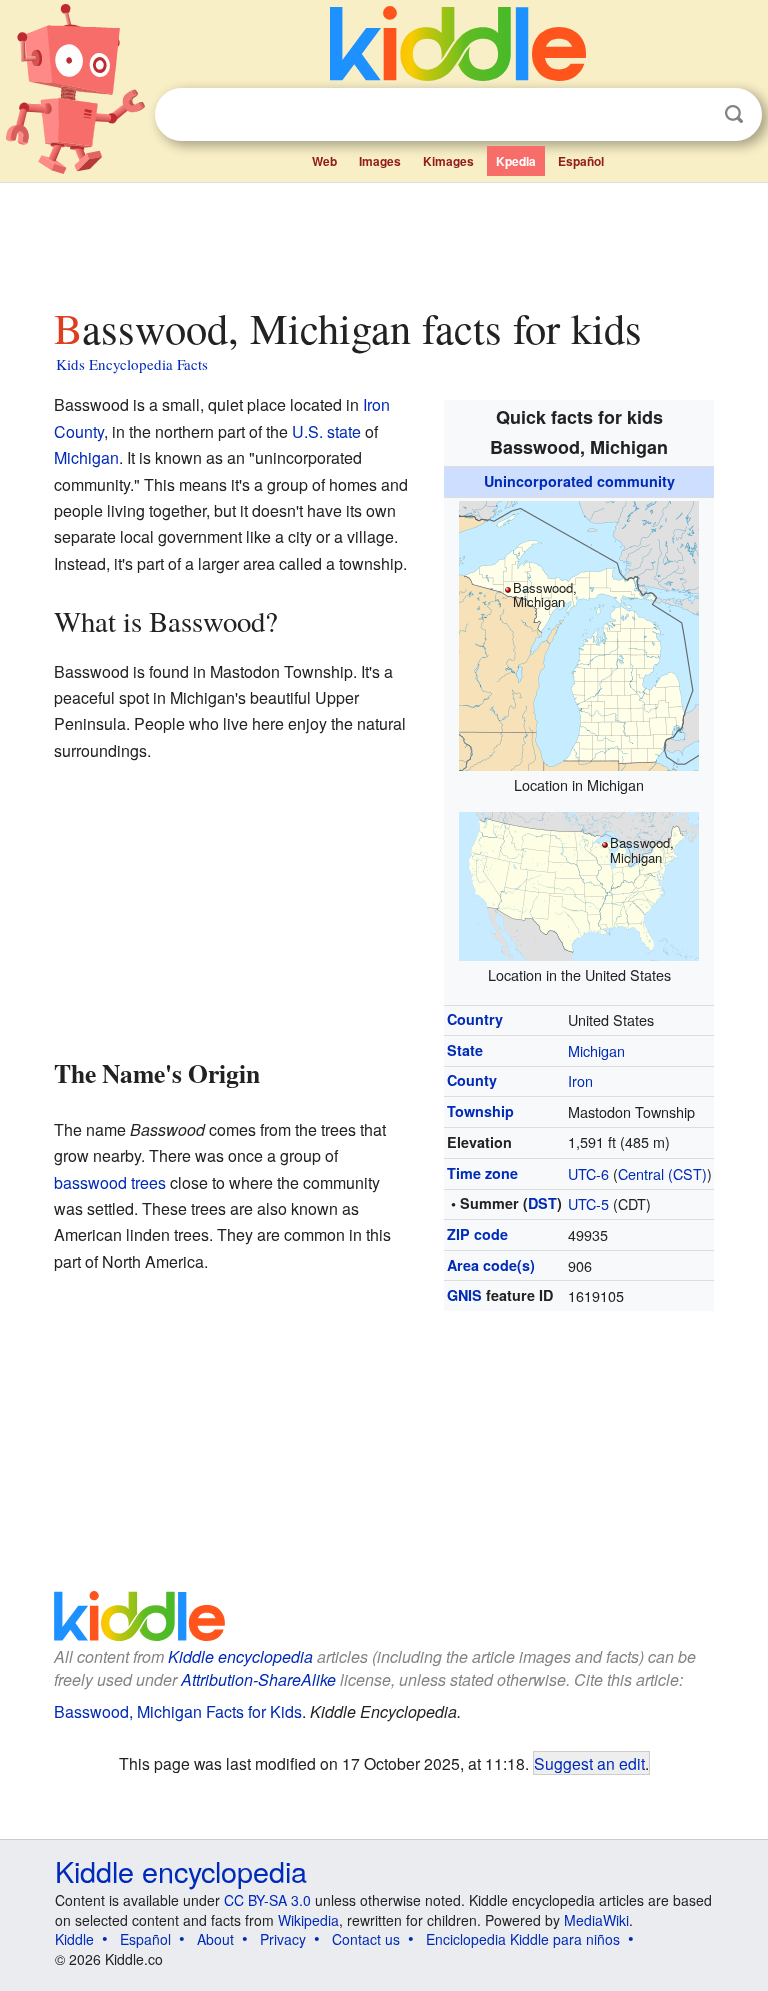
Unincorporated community (579, 481)
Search (734, 114)
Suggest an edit (589, 1763)
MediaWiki (596, 1920)
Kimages (448, 161)
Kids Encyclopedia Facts (132, 364)
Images (380, 161)
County (472, 1080)
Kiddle (74, 1939)
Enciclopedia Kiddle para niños (523, 1939)
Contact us (366, 1939)
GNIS (464, 1295)
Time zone (482, 1173)
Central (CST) (662, 1173)
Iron (580, 1080)
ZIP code (477, 1234)
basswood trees (110, 1182)
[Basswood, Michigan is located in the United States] (579, 883)
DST (542, 1203)
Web (324, 161)
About (215, 1939)
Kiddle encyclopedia (240, 1656)
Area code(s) (491, 1265)
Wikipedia (308, 1920)
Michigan (596, 1050)
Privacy (283, 1939)
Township (480, 1111)
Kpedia (516, 161)
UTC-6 (588, 1173)
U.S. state (326, 431)
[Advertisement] (384, 239)
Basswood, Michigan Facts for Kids (178, 1711)
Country (475, 1019)
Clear (693, 115)
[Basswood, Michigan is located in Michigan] (579, 632)
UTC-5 (588, 1203)
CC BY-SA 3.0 (267, 1900)
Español (581, 161)
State (465, 1050)
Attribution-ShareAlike (258, 1679)
